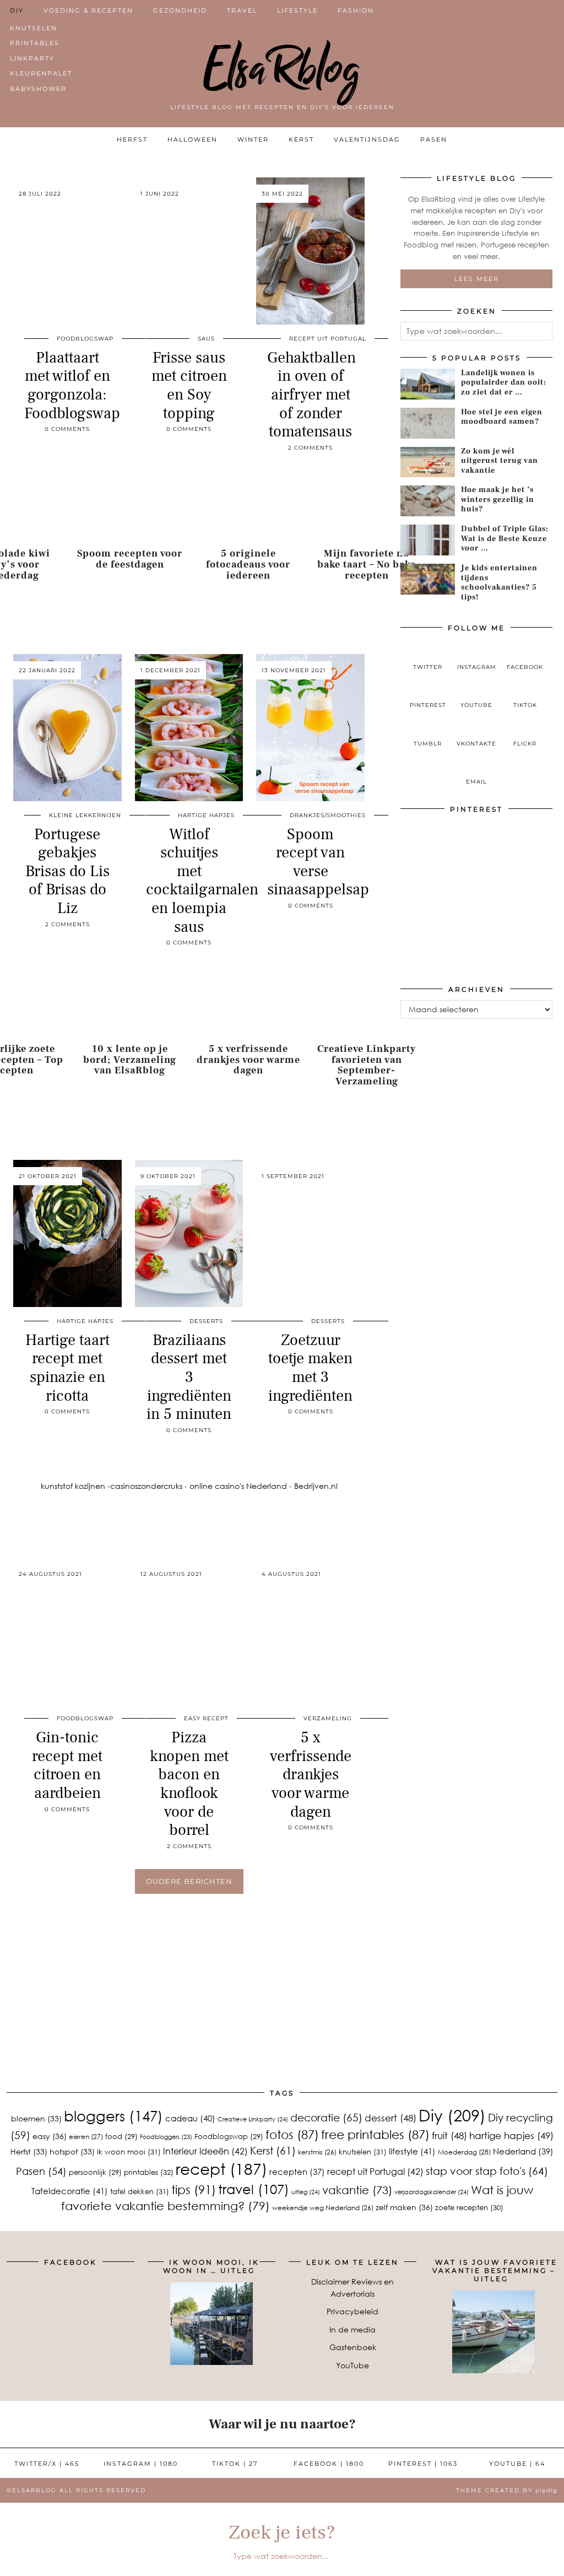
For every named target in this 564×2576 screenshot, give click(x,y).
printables (149, 2172)
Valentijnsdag (367, 139)
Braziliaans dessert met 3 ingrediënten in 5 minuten (189, 1377)
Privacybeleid (352, 2311)
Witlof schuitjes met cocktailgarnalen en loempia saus (202, 881)
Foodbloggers (166, 2137)
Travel (242, 10)
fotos (292, 2134)
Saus (206, 339)
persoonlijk (95, 2172)
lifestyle (412, 2151)
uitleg (306, 2192)
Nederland (523, 2151)
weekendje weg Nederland (323, 2208)
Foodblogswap (85, 339)
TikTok (235, 2464)
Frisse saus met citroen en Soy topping (189, 385)
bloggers (113, 2116)
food (121, 2136)
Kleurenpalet (41, 73)
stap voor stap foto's (487, 2171)
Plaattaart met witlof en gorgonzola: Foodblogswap (72, 385)
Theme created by (507, 2490)
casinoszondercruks (146, 1486)
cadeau (190, 2118)
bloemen (36, 2118)
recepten (297, 2172)
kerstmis (317, 2152)
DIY (17, 10)
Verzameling (328, 1718)
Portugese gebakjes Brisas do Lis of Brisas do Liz (67, 871)
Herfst (132, 139)
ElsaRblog (282, 69)
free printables (375, 2134)
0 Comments (67, 429)
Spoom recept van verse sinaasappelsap (318, 862)
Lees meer (477, 279)
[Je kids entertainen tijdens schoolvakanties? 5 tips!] (428, 579)
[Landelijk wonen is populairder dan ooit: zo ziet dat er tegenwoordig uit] (428, 384)
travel (254, 2189)
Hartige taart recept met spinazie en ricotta (67, 1368)
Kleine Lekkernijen (85, 815)
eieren (86, 2137)
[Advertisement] (282, 2010)
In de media (352, 2329)
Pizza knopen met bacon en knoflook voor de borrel (189, 1784)
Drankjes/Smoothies (328, 815)
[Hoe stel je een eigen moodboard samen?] (428, 423)
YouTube (352, 2365)
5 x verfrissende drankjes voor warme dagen (311, 1774)
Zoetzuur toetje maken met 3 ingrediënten (310, 1368)
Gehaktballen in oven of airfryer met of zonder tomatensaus (311, 395)
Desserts (206, 1321)
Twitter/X (47, 2464)
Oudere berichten (189, 1881)
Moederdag (464, 2152)
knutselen (363, 2152)
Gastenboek (353, 2347)
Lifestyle (297, 10)
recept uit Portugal (375, 2171)
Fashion (356, 10)
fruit (449, 2135)
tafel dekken (140, 2191)
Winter (253, 139)
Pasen (434, 139)
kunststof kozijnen (73, 1486)
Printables (35, 43)
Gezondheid (180, 10)
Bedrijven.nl (316, 1486)
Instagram (141, 2464)
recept (221, 2169)
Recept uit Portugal (328, 339)
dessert (391, 2118)
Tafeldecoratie (70, 2191)
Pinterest (423, 2464)
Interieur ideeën (205, 2151)
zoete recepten (469, 2207)
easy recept (206, 1718)
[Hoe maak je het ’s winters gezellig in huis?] (428, 501)
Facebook (329, 2464)
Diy (452, 2115)
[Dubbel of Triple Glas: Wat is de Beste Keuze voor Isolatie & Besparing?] (428, 540)
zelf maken (404, 2207)
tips (194, 2189)
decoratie (326, 2117)
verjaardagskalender (432, 2192)
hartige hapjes (511, 2135)
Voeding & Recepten (88, 10)
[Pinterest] (438, 858)
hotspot (72, 2151)
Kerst (301, 139)
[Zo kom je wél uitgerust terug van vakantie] (428, 462)
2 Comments (310, 448)
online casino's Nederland (238, 1486)
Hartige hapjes (206, 815)
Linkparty (32, 58)
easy (50, 2136)
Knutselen (34, 28)
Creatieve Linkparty (253, 2119)
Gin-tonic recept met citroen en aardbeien (67, 1765)
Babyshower (38, 89)
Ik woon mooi (129, 2152)
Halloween (192, 139)
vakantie (357, 2189)
